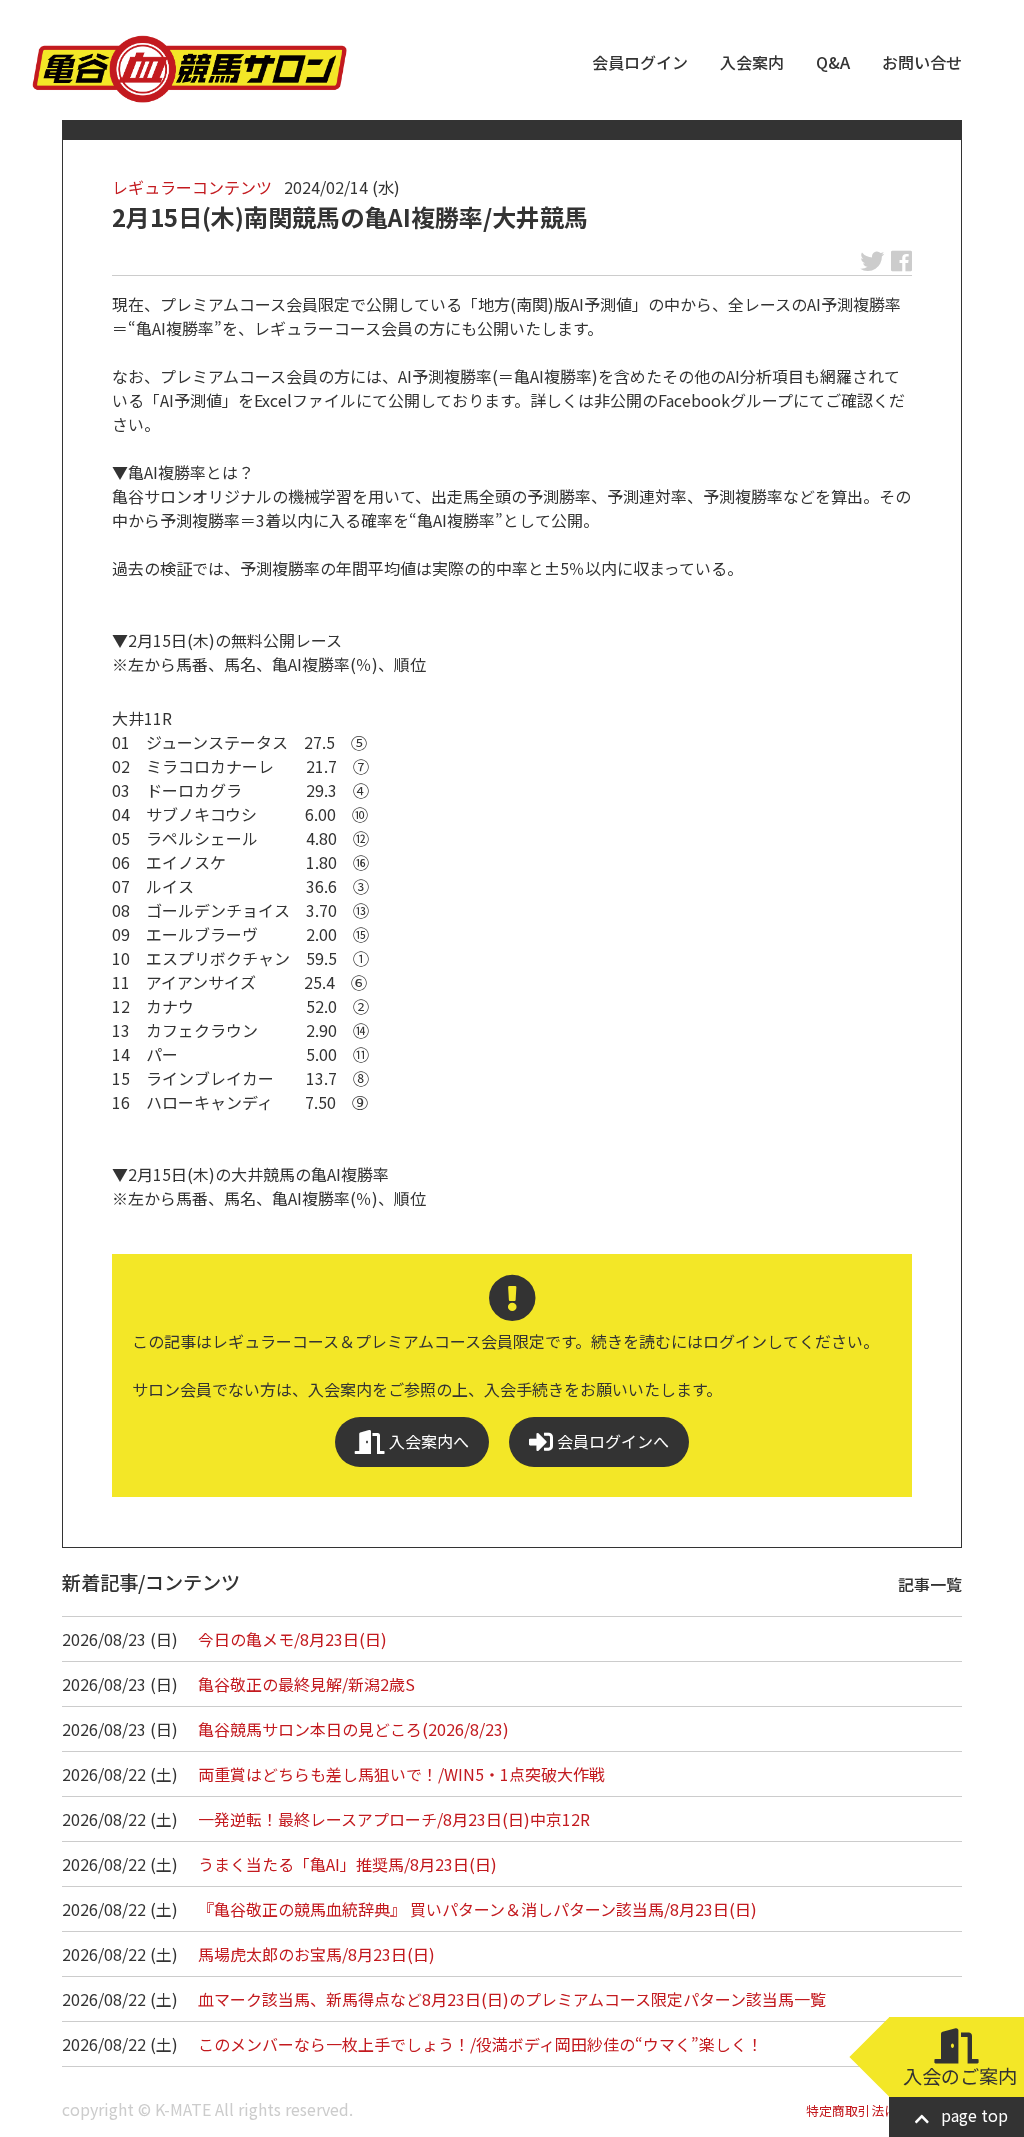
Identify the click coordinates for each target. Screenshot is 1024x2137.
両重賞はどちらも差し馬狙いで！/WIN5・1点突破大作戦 (401, 1774)
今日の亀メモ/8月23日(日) (292, 1639)
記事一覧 (930, 1584)
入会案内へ (427, 1441)
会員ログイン (640, 62)
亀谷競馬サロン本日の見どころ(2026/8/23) (353, 1729)
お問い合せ (922, 62)
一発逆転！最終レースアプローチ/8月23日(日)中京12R (394, 1819)
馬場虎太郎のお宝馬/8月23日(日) (316, 1954)
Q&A (833, 62)
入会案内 (752, 62)
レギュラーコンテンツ (192, 187)
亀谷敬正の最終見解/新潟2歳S (306, 1684)
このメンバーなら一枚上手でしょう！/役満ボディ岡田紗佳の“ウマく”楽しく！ (480, 2044)
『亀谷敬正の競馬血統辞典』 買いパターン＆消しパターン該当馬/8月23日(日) (477, 1909)
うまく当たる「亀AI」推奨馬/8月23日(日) (347, 1864)
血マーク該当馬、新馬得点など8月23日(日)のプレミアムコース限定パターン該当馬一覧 (512, 1999)
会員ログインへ (611, 1441)
